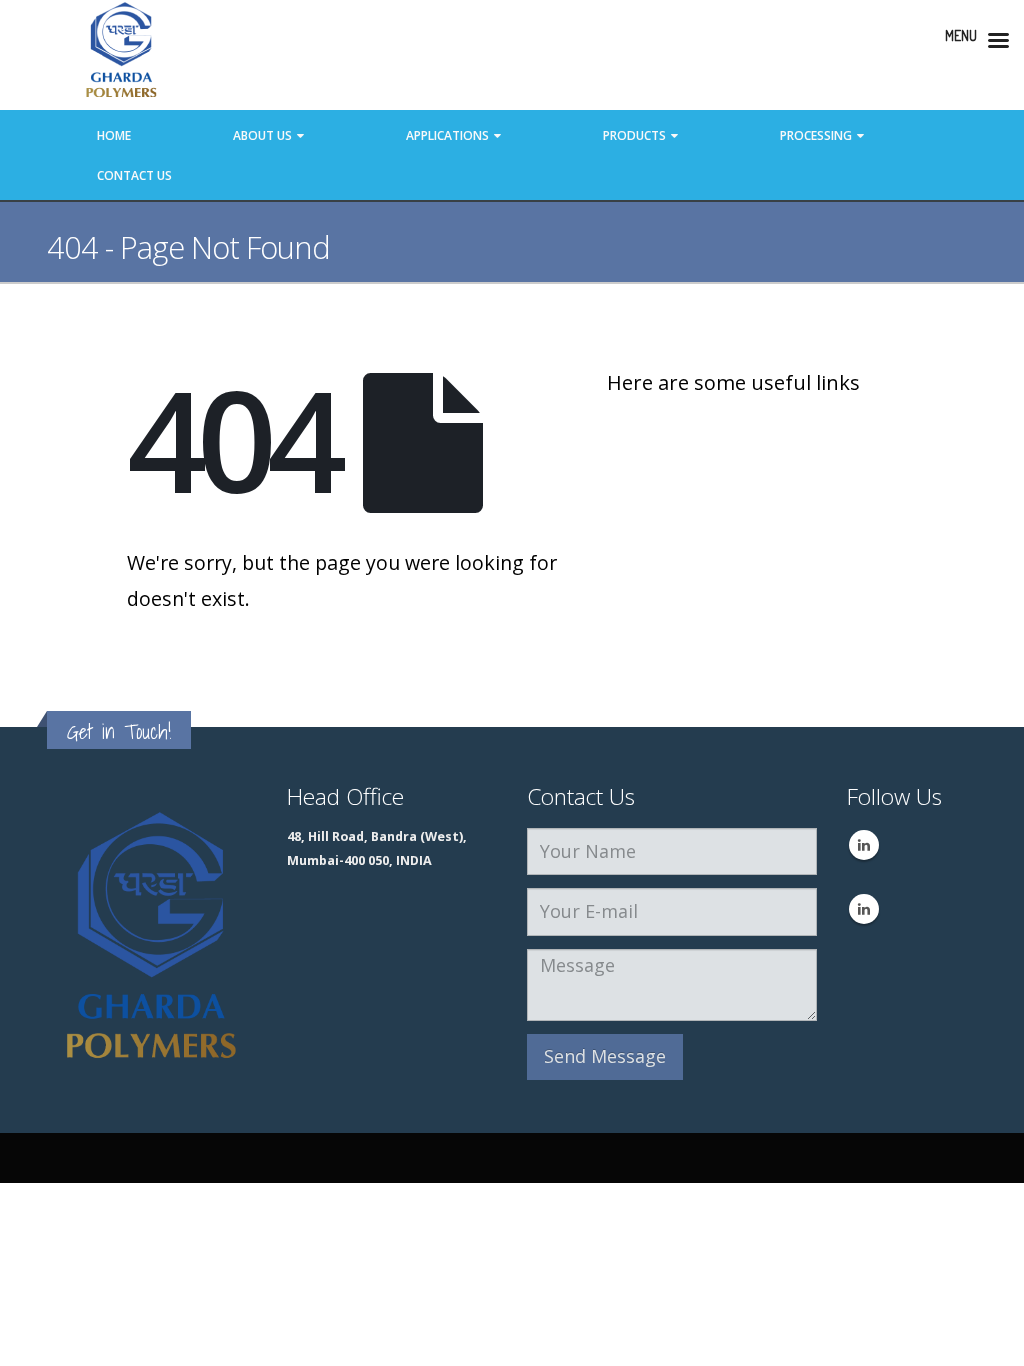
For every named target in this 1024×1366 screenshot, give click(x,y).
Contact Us (134, 175)
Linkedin (864, 845)
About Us (262, 135)
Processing (816, 135)
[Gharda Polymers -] (122, 55)
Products (634, 135)
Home (114, 135)
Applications (447, 135)
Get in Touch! (119, 731)
